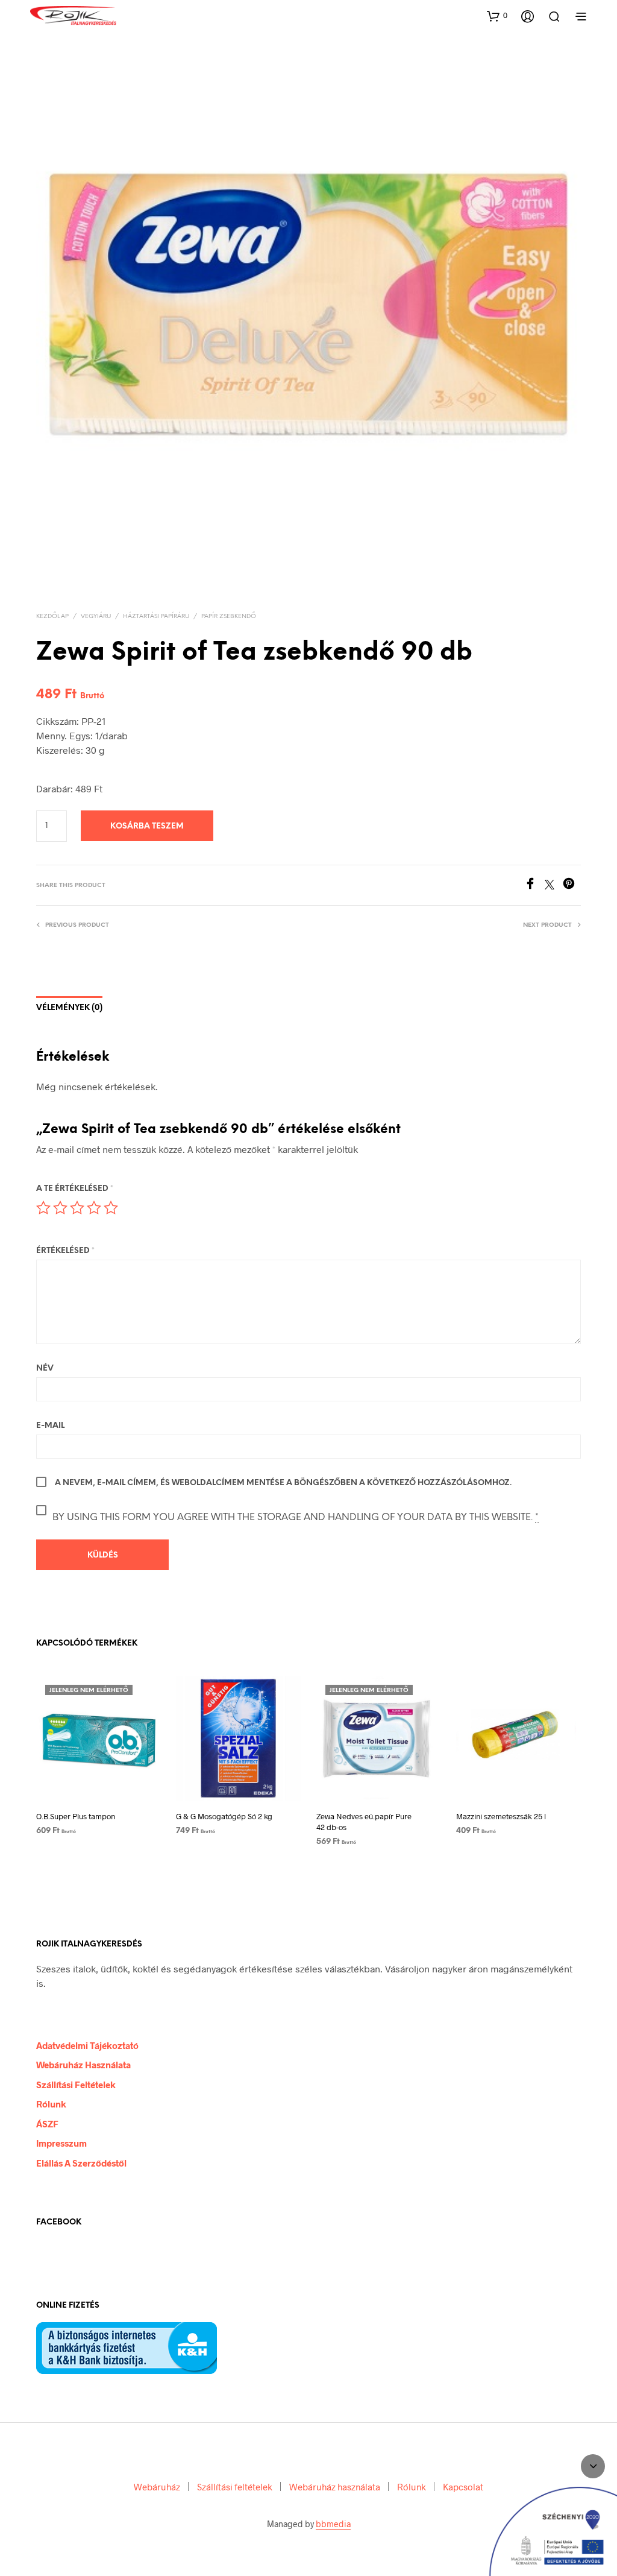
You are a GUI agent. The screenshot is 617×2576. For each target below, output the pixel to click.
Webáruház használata (83, 2065)
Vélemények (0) (69, 1008)
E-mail (50, 1426)
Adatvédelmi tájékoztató (87, 2045)
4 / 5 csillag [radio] (94, 1208)
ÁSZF (47, 2124)
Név (45, 1368)
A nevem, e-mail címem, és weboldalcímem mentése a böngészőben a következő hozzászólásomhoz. (283, 1483)
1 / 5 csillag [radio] (43, 1208)
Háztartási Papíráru (156, 617)
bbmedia (333, 2524)
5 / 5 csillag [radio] (111, 1208)
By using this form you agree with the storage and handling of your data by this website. (296, 1517)
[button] (497, 16)
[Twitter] (554, 885)
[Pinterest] (572, 885)
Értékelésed (65, 1251)
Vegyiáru (96, 617)
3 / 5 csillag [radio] (77, 1208)
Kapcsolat (463, 2487)
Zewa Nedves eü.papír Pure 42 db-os (364, 1822)
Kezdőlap (52, 617)
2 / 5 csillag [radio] (60, 1208)
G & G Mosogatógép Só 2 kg (224, 1816)
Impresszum (61, 2143)
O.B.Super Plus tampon (76, 1816)
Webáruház (157, 2487)
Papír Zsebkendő (229, 617)
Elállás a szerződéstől (81, 2163)
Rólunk (51, 2104)
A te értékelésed (75, 1189)
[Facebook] (534, 885)
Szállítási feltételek (76, 2085)
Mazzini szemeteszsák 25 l (501, 1816)
